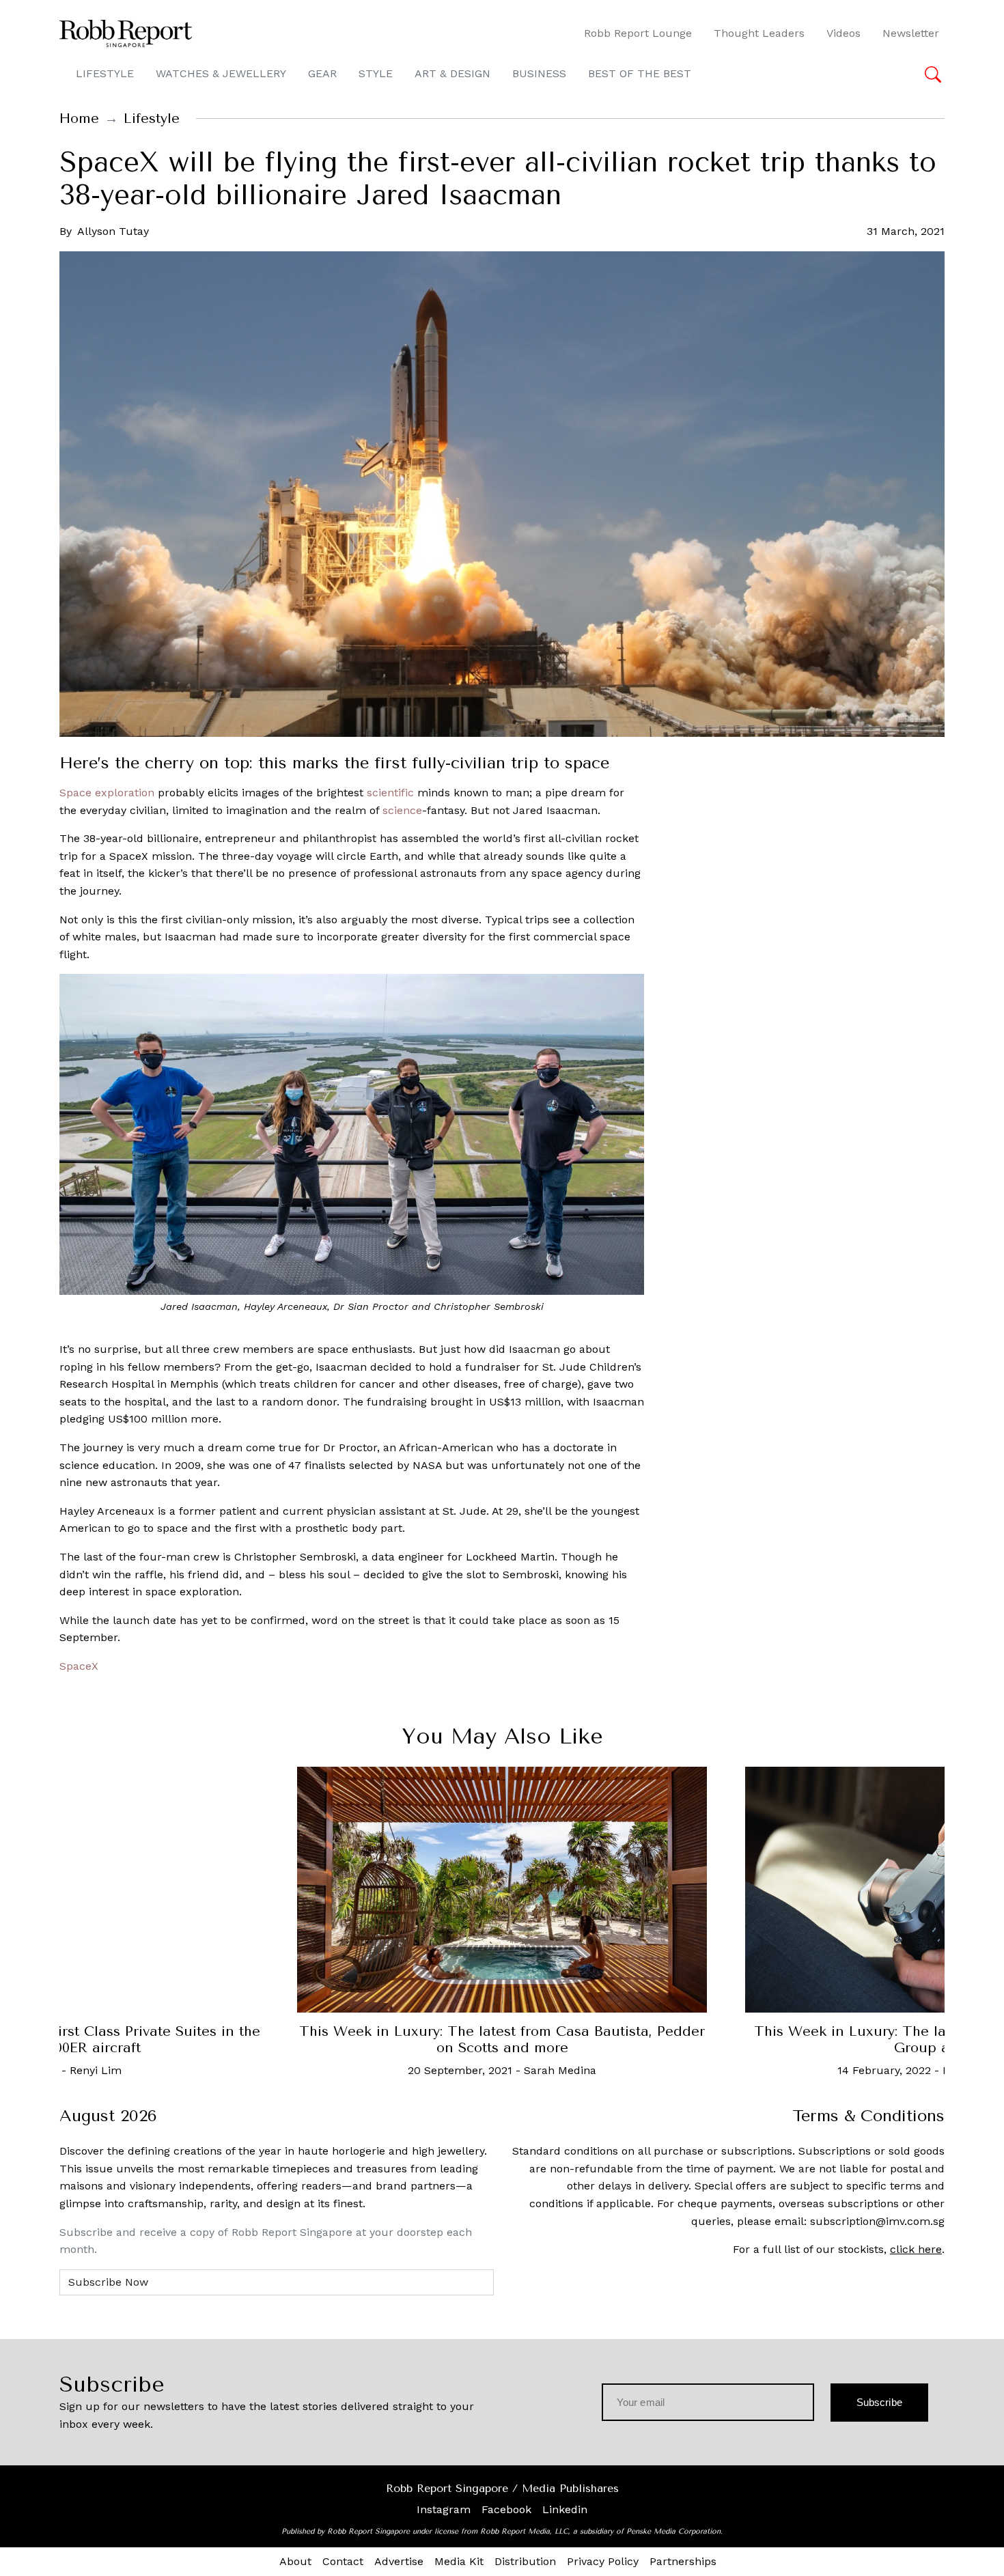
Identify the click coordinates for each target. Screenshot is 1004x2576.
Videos (843, 33)
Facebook (506, 2509)
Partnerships (683, 2561)
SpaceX (79, 1666)
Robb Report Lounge (638, 33)
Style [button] (376, 73)
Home (79, 118)
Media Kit (459, 2561)
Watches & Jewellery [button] (221, 73)
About (295, 2561)
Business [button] (539, 73)
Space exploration (107, 793)
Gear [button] (322, 73)
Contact (343, 2561)
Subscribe (879, 2402)
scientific (390, 793)
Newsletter (911, 33)
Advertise (399, 2561)
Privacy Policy (603, 2561)
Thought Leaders (759, 33)
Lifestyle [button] (105, 73)
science (402, 810)
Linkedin (565, 2509)
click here (916, 2249)
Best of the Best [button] (640, 73)
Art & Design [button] (452, 73)
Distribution (525, 2561)
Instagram (444, 2509)
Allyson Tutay (113, 231)
